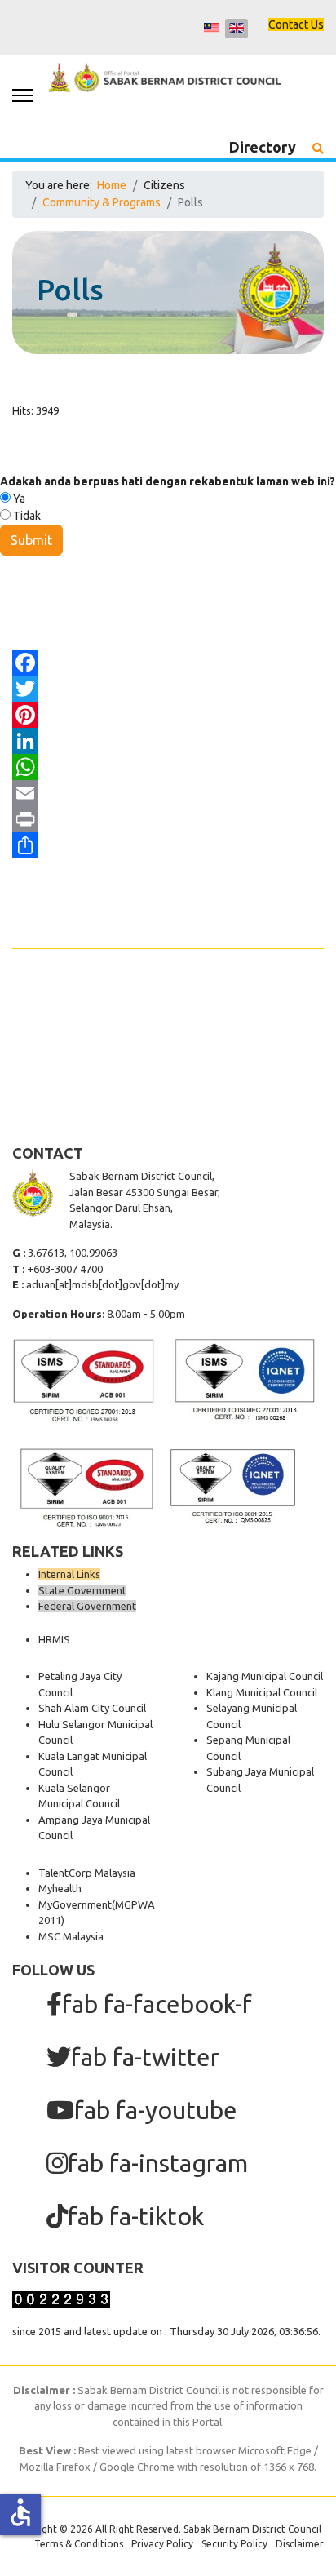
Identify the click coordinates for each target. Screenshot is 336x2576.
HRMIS (54, 1639)
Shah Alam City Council (92, 1708)
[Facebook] (168, 663)
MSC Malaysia (71, 1936)
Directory (263, 147)
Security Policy (234, 2544)
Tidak (26, 516)
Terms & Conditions (79, 2544)
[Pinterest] (168, 715)
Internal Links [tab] (69, 1574)
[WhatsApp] (168, 767)
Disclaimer (300, 2544)
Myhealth (60, 1888)
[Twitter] (168, 689)
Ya (18, 499)
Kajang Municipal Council (265, 1676)
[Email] (168, 793)
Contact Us (296, 24)
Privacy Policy (162, 2544)
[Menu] (22, 95)
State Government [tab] (82, 1590)
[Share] (168, 845)
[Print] (168, 819)
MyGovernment (75, 1904)
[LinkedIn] (168, 741)
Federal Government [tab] (87, 1606)
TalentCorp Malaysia (87, 1873)
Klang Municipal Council (262, 1692)
